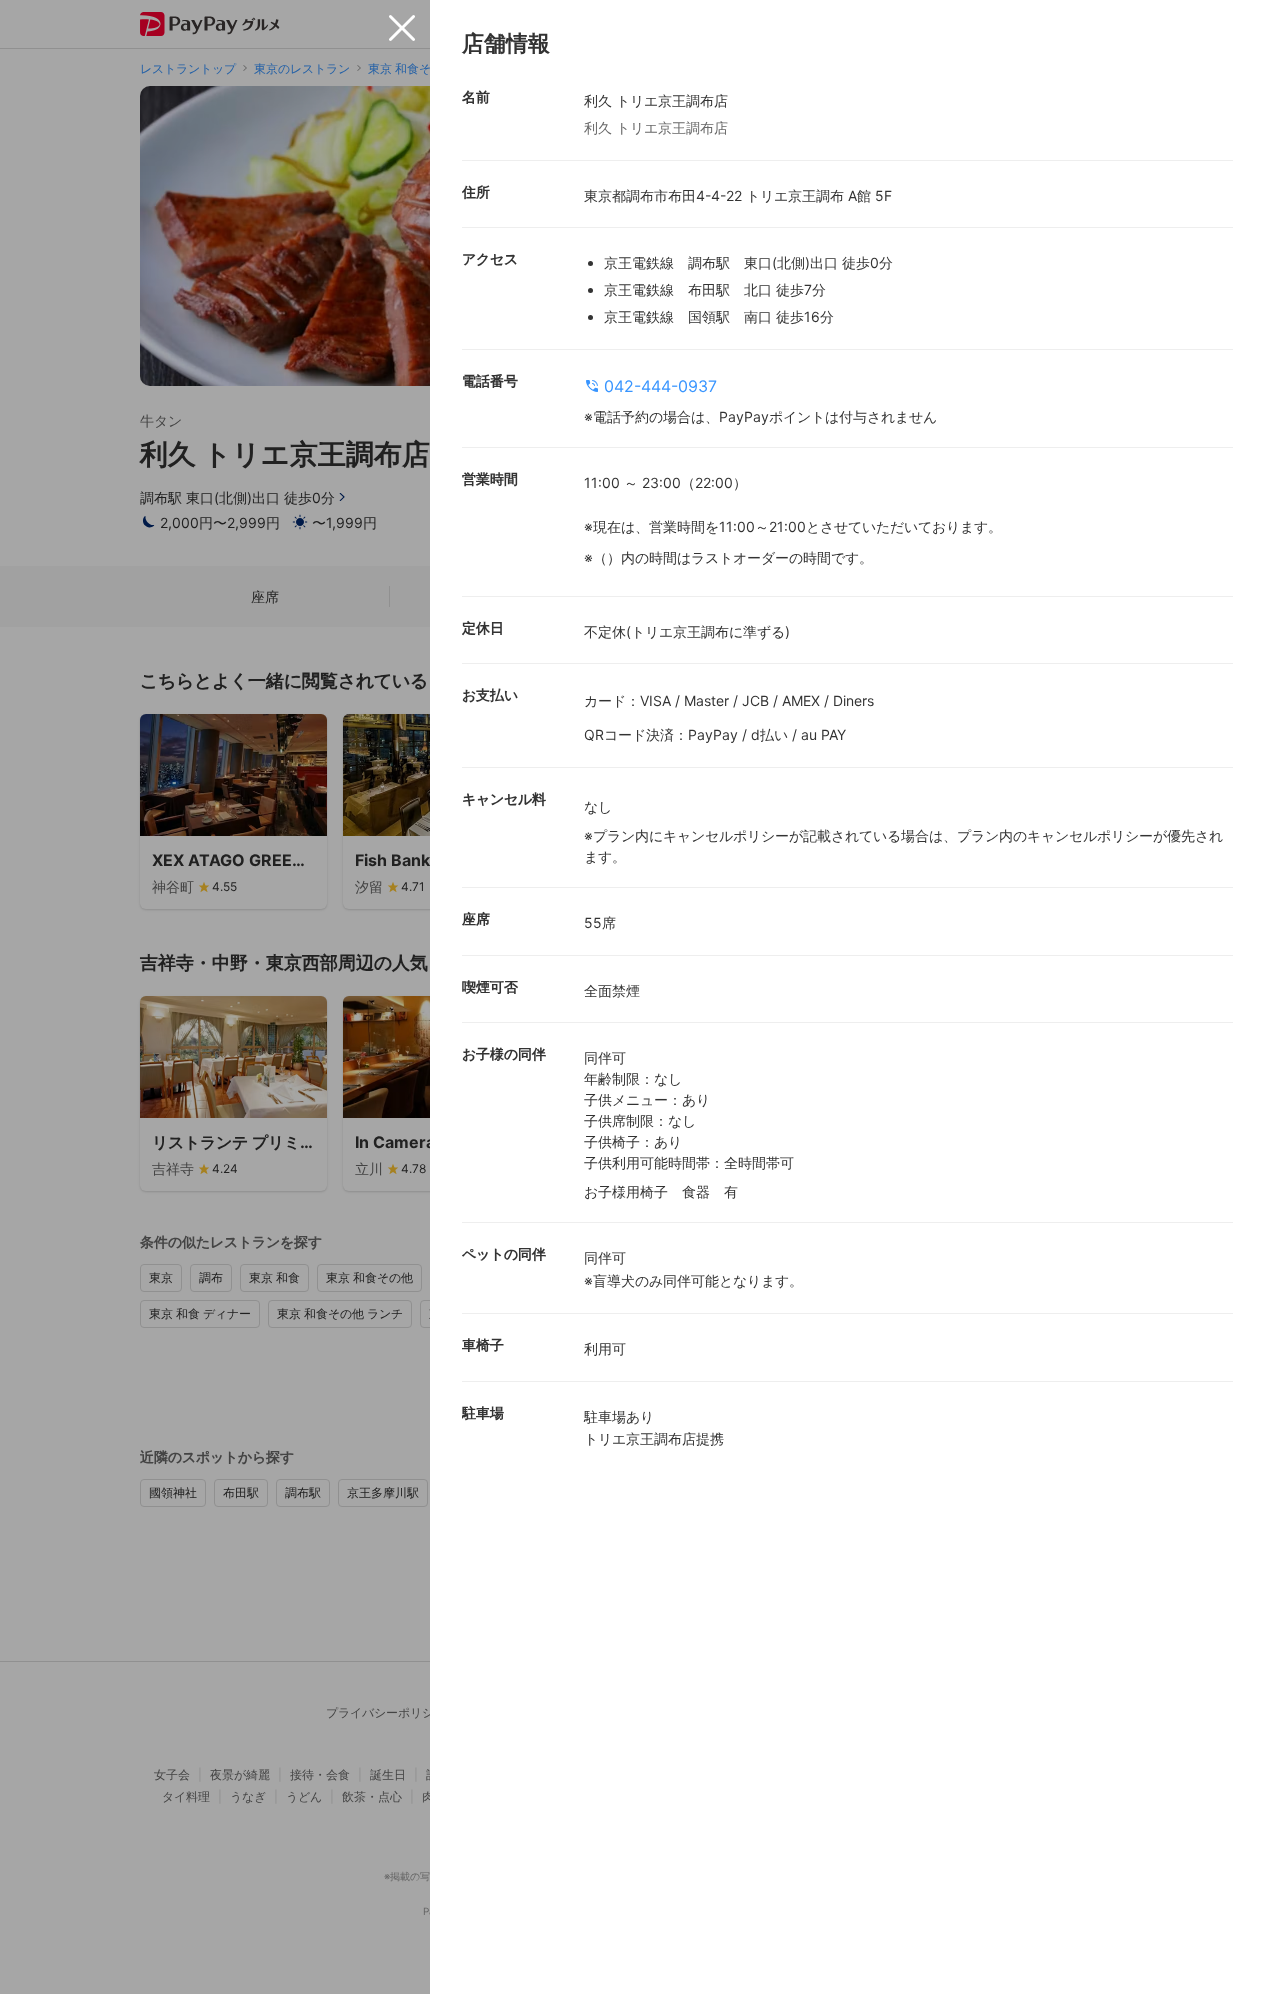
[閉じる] (402, 28)
